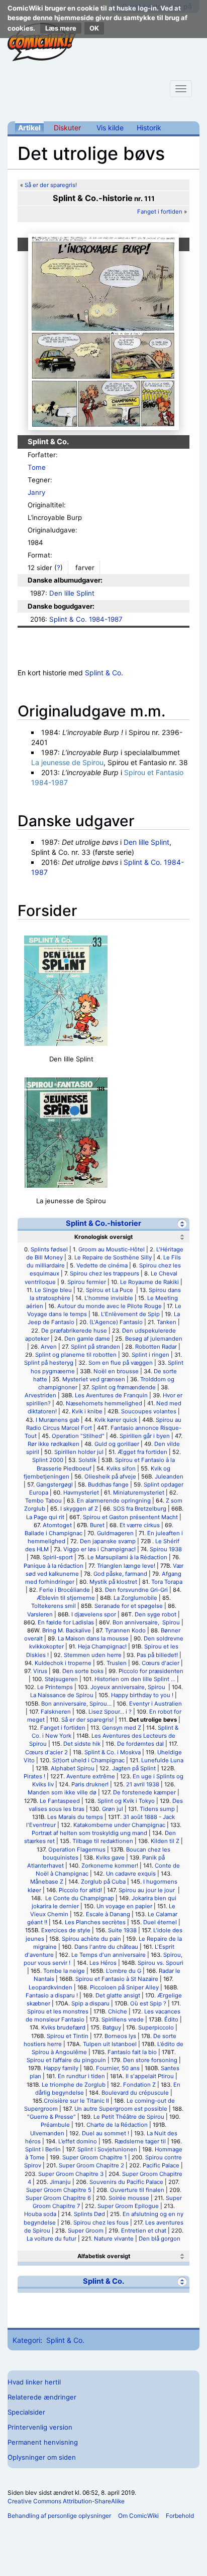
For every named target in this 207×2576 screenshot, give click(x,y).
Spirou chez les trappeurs (105, 1273)
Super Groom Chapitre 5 (59, 2190)
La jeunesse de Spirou (67, 762)
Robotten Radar (156, 1347)
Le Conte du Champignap (79, 1898)
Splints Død (89, 2214)
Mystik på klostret (113, 1582)
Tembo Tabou (43, 1501)
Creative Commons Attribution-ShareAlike (66, 2501)
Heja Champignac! (102, 1646)
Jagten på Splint (134, 1768)
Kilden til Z (165, 1841)
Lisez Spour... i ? (110, 1712)
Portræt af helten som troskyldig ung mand (89, 1833)
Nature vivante (114, 2239)
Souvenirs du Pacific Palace (126, 2182)
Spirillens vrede (123, 2019)
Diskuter (67, 128)
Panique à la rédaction (54, 1566)
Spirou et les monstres (58, 2011)
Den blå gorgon (160, 2239)
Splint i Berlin (43, 2149)
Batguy (112, 2028)
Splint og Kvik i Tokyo (126, 1801)
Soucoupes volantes (149, 1411)
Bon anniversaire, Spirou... (76, 1704)
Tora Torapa (167, 1582)
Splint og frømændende (124, 1387)
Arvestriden (40, 1395)
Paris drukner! (90, 1784)
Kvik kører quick (116, 1420)
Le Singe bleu (53, 1290)
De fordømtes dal (140, 1744)
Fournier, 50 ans (118, 2068)
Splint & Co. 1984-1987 (86, 619)
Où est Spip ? (148, 2003)
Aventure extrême (91, 1776)
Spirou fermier (87, 1282)
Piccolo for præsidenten (151, 1671)
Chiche (118, 2011)
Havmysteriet (81, 1493)
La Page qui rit (45, 1517)
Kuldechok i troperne (63, 1663)
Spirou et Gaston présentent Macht (130, 1517)
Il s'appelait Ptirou (150, 2076)
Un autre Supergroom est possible (121, 2109)
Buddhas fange (108, 1485)
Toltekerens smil (54, 1606)
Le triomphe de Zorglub (74, 2085)
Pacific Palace (161, 2165)
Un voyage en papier (124, 1906)
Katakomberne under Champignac (119, 1825)
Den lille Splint (72, 593)
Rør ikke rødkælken (54, 1444)
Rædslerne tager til (140, 2141)
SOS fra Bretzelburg (140, 1509)
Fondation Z (139, 2085)
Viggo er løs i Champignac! (99, 1549)
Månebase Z (47, 1882)
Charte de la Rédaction (117, 2125)
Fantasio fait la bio (132, 2052)
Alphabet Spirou (73, 1768)
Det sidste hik (82, 1744)
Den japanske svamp (108, 1541)
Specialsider (26, 2412)
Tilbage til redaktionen (103, 1841)
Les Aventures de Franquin (111, 1395)
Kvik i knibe (87, 1411)
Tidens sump (157, 1809)
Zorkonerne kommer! (110, 1866)
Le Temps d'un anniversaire (109, 1955)
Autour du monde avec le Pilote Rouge (110, 1306)
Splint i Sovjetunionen (107, 2149)
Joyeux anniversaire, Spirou (129, 1687)
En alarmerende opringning (114, 1501)
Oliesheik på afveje (110, 1477)
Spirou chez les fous (101, 2223)
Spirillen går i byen (145, 1436)
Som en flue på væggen (121, 1363)
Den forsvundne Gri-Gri (136, 1590)
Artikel (29, 128)
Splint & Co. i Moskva (113, 1752)
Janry (36, 492)
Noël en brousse (116, 1371)
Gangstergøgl (55, 1485)
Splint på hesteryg (49, 1363)
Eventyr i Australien (156, 1704)
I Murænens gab (58, 1420)
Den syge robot (156, 1614)
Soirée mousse (129, 2198)
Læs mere (61, 28)
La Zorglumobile (135, 1598)
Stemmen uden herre (93, 1655)
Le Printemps (55, 1687)
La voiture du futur (51, 2239)
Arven (49, 1347)
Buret (97, 1525)
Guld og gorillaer (117, 1444)
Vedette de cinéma (102, 1265)
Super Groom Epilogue (128, 2206)
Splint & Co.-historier (103, 1223)
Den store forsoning (150, 2060)
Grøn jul (113, 1809)
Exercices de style (66, 1930)
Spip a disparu (90, 2003)
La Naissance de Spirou (62, 1695)
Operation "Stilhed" (78, 1436)
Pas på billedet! (157, 1655)
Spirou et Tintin (68, 2036)
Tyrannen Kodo (125, 1630)
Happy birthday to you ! (142, 1695)
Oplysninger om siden (42, 2457)
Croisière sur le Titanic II (76, 2101)
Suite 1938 (122, 1930)
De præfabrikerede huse (74, 1331)
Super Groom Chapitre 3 (71, 2174)
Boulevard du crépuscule (135, 2093)
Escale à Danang (108, 1914)
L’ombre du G (124, 1971)
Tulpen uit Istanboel (110, 2044)
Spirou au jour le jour (147, 1890)
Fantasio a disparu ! (52, 1995)
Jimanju (60, 2182)
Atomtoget (57, 1525)
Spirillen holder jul (79, 1452)
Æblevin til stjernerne (66, 1598)
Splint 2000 (48, 1460)
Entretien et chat (144, 2231)
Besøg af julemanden (154, 1339)
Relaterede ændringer (42, 2397)
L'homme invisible (109, 1298)
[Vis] (182, 2256)
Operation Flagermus (77, 1850)
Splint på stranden (95, 1347)
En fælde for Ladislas (66, 1622)
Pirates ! (34, 1776)
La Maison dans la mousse (93, 1638)
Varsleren (40, 1614)
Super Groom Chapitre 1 (94, 2157)
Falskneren (56, 1712)
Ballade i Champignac (54, 1533)
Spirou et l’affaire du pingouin (66, 2060)
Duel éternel (160, 1922)
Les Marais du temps (75, 1817)
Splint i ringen (150, 1355)
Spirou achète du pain (91, 1939)
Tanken (167, 1322)
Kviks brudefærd (63, 2028)
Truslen (117, 1663)
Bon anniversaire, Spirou (146, 1622)
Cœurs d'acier (161, 1663)
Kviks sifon (121, 1468)
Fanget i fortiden (160, 212)
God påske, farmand (120, 1574)
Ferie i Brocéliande (65, 1590)
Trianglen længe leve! (126, 1566)
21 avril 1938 (143, 1784)
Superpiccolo (156, 2028)
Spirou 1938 (166, 1549)
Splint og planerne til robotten (76, 1355)
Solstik (87, 1460)
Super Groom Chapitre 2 (91, 2165)
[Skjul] (182, 1224)
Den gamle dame (87, 1339)
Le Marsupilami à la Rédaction (127, 1557)
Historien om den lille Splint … (135, 1679)
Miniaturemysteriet (139, 1493)
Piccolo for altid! (80, 1890)
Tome (37, 467)
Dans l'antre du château (106, 1947)
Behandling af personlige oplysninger (59, 2516)
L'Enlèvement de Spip (130, 1314)
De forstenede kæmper (144, 1792)
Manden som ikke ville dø (62, 1792)
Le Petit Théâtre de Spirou (129, 2117)
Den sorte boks (83, 1671)
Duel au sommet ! (106, 2133)
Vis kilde (110, 128)
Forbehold (180, 2516)
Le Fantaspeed (60, 1801)
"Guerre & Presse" (51, 2117)
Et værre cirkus (140, 1525)
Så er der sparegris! (51, 185)
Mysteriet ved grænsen (94, 1379)
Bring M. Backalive (67, 1630)
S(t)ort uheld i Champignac (88, 1760)
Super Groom (86, 2231)
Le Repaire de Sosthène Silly (113, 1257)
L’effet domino (78, 2141)
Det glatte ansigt (118, 1995)
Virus (40, 1671)
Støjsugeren (61, 1679)
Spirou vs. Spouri (161, 1963)
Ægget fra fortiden (142, 1452)
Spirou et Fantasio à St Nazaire (117, 1979)
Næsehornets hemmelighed (104, 1403)
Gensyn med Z (122, 1728)
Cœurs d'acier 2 (46, 1752)
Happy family (61, 2068)
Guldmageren (115, 1533)
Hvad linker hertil (34, 2382)
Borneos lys (120, 2036)
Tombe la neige (64, 1971)
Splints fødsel (49, 1249)
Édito (171, 2019)
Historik (149, 128)
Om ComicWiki (138, 2516)
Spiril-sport (58, 1557)
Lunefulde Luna (162, 1760)
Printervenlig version (40, 2427)
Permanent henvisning (43, 2442)
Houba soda (40, 2214)
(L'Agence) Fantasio (116, 1322)
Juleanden (169, 1477)
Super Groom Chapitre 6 (58, 2198)
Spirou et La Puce (110, 1290)
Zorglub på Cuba (103, 1882)
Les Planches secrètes (95, 1922)
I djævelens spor (94, 1614)
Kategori (26, 2340)
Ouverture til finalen (137, 2190)
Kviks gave (110, 1858)
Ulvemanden (47, 2133)
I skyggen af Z (79, 1509)
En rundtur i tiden (81, 2076)
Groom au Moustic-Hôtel (112, 1249)
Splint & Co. (104, 673)
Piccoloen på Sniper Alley (124, 1987)
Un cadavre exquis (131, 1874)
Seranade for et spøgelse (129, 1606)
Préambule (55, 2125)
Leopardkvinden (50, 1987)
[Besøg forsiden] (42, 42)
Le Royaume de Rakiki (149, 1282)
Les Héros (103, 1963)
